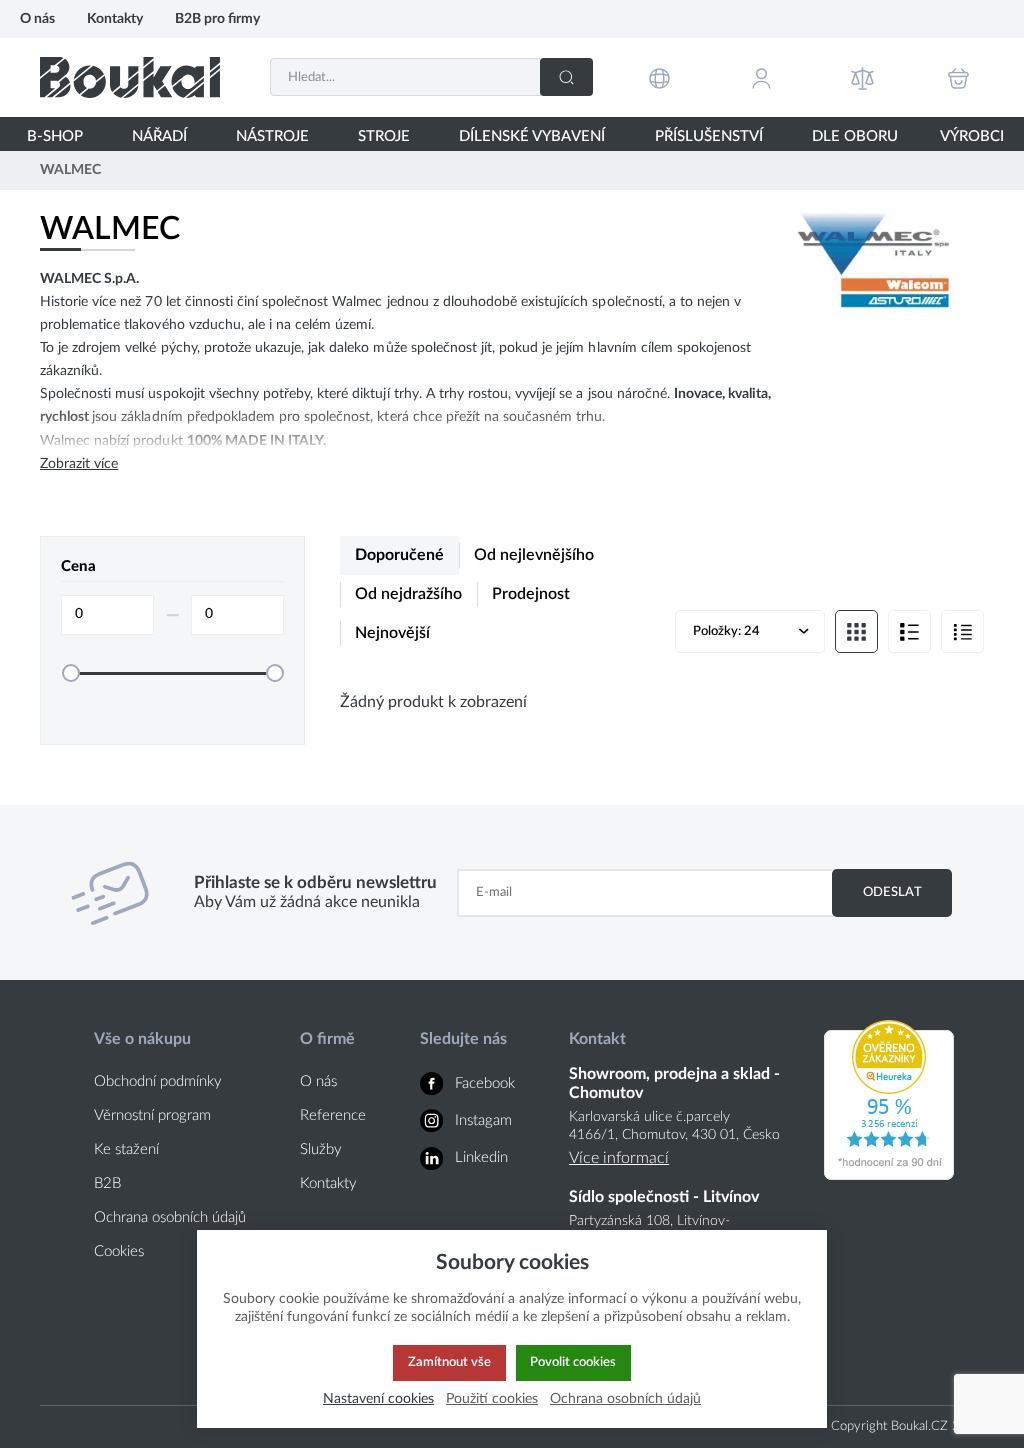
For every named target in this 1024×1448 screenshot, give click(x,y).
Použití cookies (492, 1398)
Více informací (619, 1158)
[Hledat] (566, 77)
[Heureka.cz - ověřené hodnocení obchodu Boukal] (889, 1175)
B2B (107, 1183)
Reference (333, 1115)
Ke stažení (126, 1149)
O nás (37, 18)
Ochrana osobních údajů (170, 1217)
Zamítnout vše (449, 1362)
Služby (321, 1149)
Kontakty (115, 18)
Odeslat (892, 892)
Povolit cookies (573, 1362)
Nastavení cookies (378, 1398)
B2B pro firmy (217, 18)
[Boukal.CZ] (130, 77)
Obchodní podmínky (158, 1081)
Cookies (119, 1251)
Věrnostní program (152, 1115)
